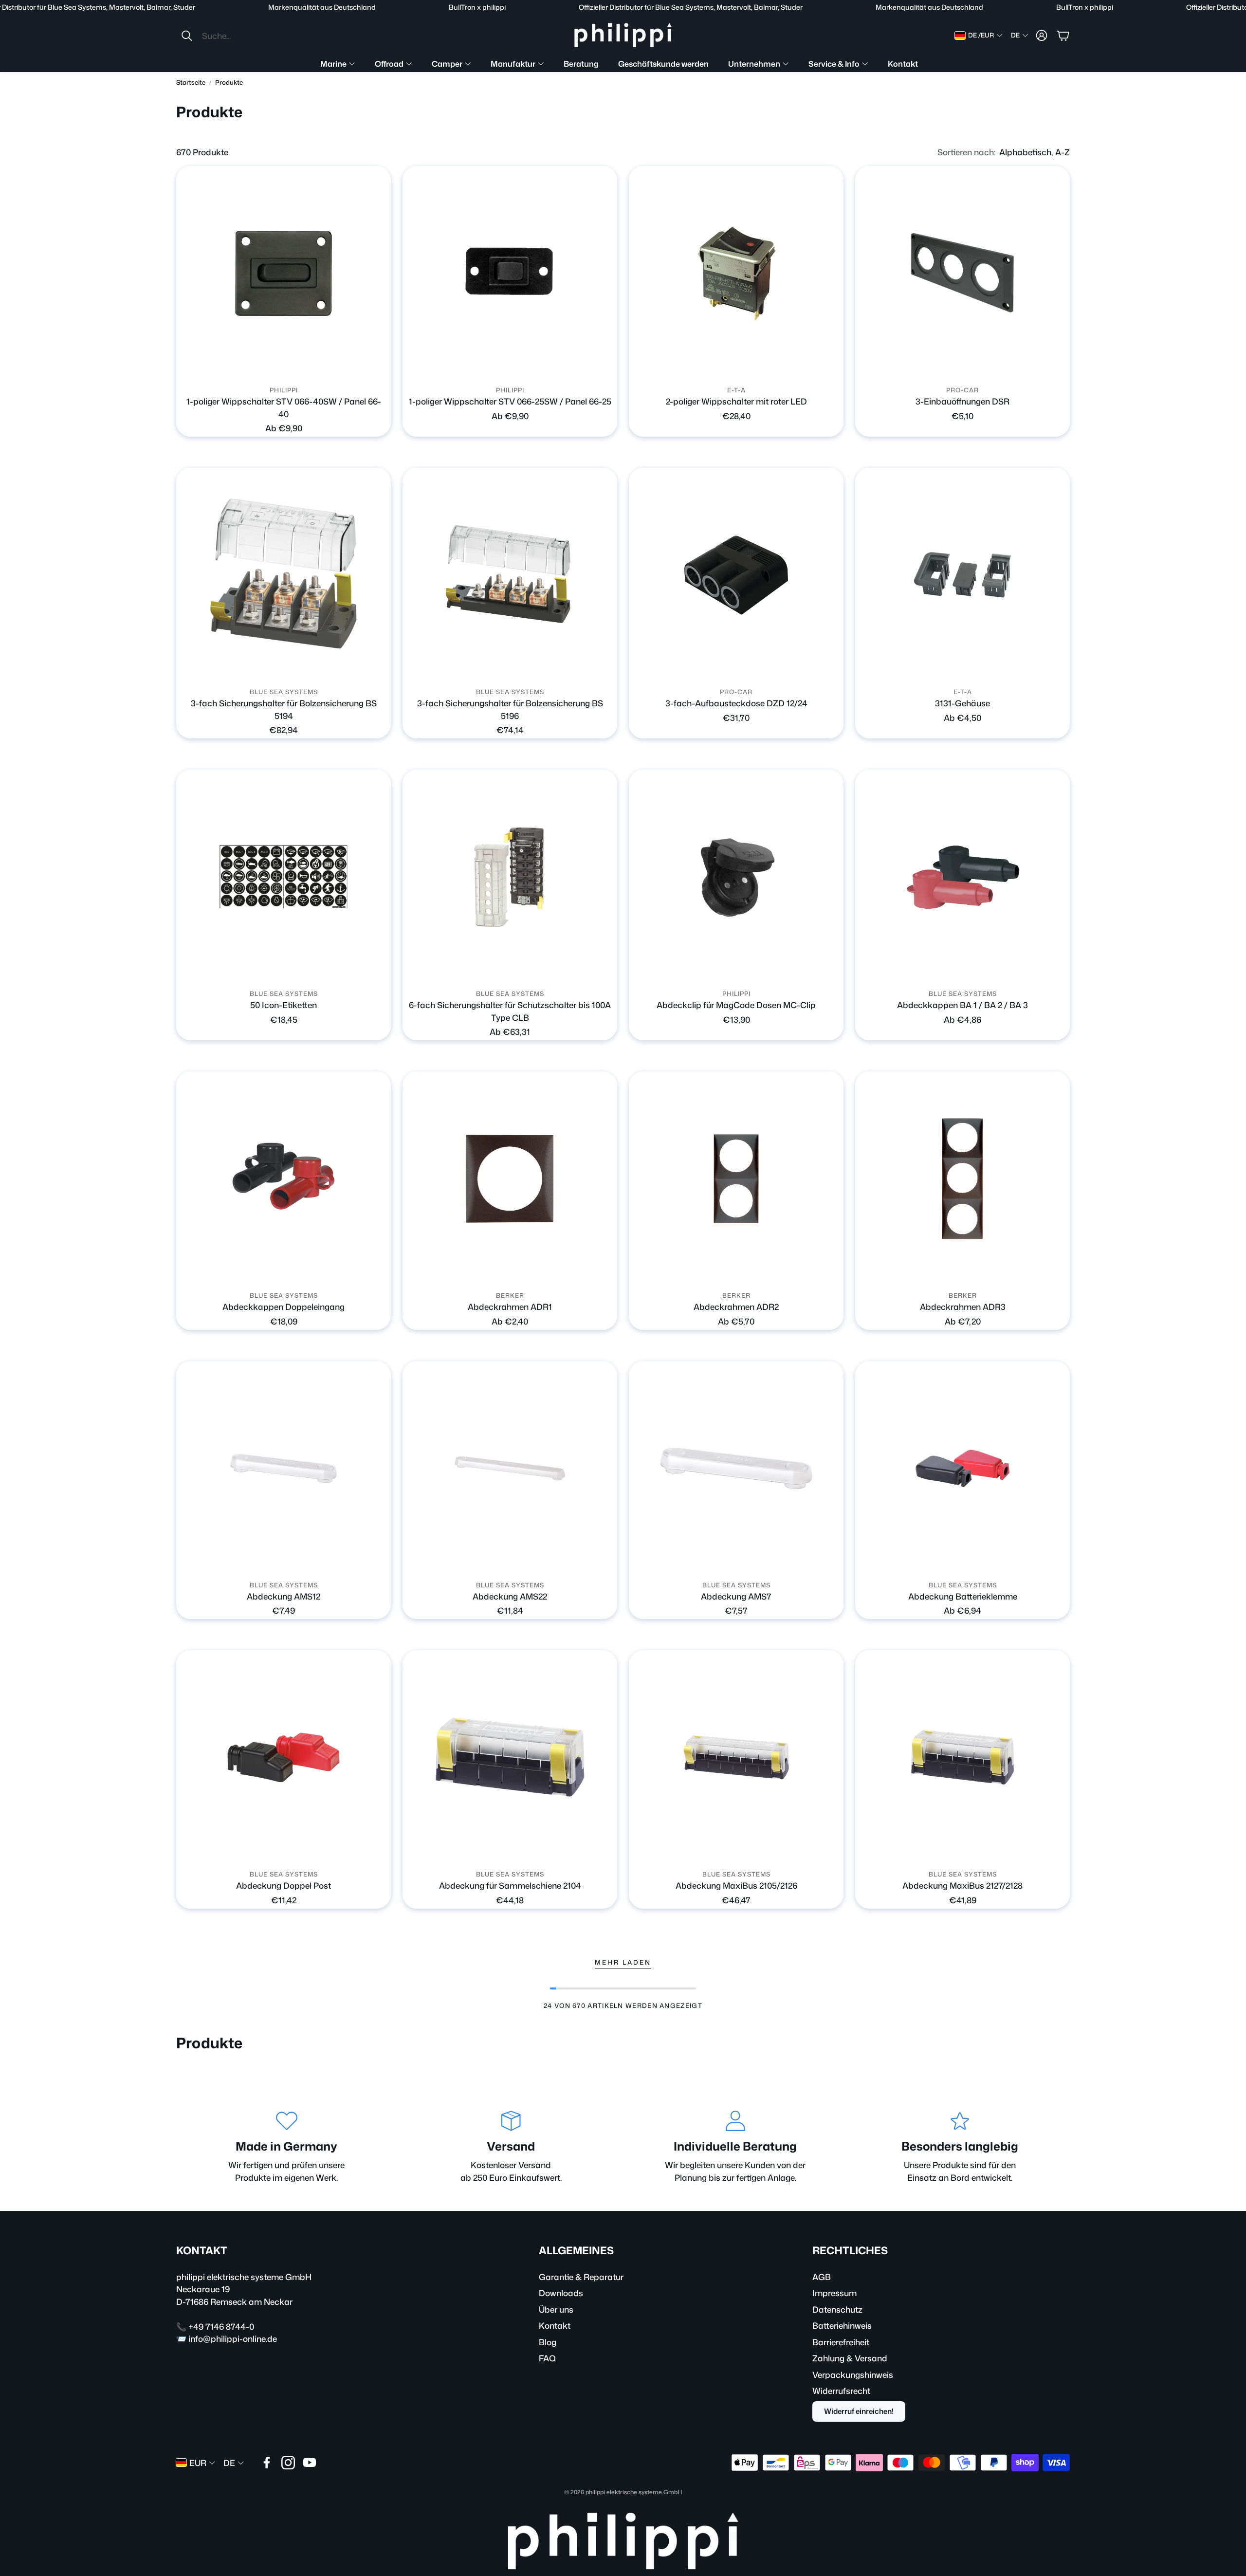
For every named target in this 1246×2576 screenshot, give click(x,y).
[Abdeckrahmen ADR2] (736, 1179)
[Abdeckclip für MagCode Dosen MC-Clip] (736, 877)
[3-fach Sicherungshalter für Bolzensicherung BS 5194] (284, 575)
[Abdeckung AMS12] (284, 1468)
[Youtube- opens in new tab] (310, 2463)
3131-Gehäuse (962, 703)
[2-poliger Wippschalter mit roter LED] (736, 273)
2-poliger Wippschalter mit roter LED (736, 401)
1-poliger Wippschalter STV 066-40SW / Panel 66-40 (284, 407)
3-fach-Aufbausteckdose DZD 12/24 (736, 703)
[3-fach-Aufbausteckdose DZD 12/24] (736, 575)
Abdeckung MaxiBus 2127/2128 (962, 1885)
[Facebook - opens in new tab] (267, 2463)
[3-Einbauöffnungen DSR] (962, 273)
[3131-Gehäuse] (962, 575)
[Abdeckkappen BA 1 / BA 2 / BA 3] (962, 877)
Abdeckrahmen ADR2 (736, 1306)
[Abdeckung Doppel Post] (284, 1757)
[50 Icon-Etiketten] (284, 877)
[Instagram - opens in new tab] (288, 2463)
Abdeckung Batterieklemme (963, 1596)
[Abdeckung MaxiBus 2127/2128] (962, 1757)
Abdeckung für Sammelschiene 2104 (510, 1885)
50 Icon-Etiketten (284, 1005)
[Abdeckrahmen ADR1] (510, 1179)
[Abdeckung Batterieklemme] (962, 1468)
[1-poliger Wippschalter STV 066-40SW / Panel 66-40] (284, 273)
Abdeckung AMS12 (284, 1596)
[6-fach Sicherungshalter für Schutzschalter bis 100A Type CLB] (510, 877)
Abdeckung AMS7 (736, 1596)
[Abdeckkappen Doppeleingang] (284, 1179)
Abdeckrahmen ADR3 (963, 1306)
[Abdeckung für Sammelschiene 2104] (510, 1757)
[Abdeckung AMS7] (736, 1468)
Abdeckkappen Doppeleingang (284, 1306)
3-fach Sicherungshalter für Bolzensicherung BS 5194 (284, 709)
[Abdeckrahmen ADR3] (962, 1179)
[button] (245, 36)
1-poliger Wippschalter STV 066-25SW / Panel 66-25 (510, 401)
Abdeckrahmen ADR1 (510, 1306)
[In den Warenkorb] (1057, 368)
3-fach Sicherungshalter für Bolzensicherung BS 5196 (510, 709)
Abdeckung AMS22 (510, 1596)
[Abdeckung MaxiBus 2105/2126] (736, 1757)
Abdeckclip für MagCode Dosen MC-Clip (736, 1005)
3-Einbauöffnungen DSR (962, 401)
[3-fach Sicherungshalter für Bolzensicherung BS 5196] (510, 575)
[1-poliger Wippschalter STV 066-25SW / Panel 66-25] (510, 273)
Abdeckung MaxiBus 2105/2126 (736, 1885)
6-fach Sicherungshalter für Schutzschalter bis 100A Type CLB (510, 1011)
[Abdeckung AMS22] (510, 1468)
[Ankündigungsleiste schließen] (1236, 7)
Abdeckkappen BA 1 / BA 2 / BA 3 (962, 1005)
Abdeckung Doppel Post (284, 1885)
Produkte (229, 82)
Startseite (191, 82)
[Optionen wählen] (378, 368)
